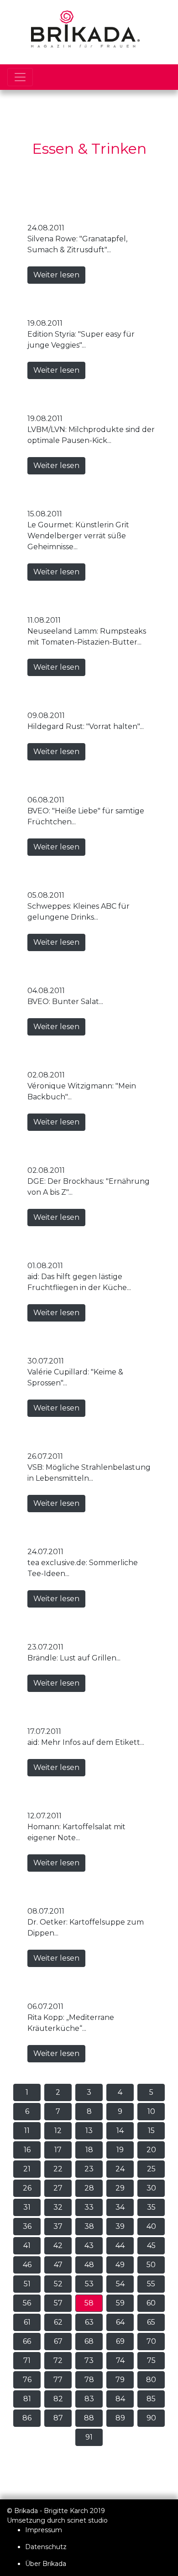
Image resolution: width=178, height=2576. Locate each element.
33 (89, 2207)
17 (58, 2150)
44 (120, 2246)
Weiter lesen (56, 275)
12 (58, 2131)
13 (89, 2131)
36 (27, 2226)
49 (120, 2265)
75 (151, 2360)
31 (27, 2207)
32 (58, 2207)
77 (58, 2380)
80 (151, 2380)
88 (89, 2418)
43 (89, 2246)
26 (27, 2188)
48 (89, 2265)
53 (89, 2284)
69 (120, 2341)
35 (151, 2207)
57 (58, 2303)
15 (151, 2131)
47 (58, 2265)
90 (151, 2418)
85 (151, 2399)
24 (120, 2169)
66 (27, 2341)
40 (151, 2226)
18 (89, 2150)
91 (89, 2437)
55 (151, 2284)
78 (89, 2380)
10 (151, 2111)
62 (58, 2322)
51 (27, 2284)
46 (27, 2265)
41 (27, 2246)
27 (58, 2188)
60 (151, 2303)
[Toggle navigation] (20, 77)
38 (89, 2226)
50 (151, 2265)
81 (27, 2399)
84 (120, 2399)
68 (89, 2341)
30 (151, 2188)
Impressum (44, 2530)
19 (120, 2150)
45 (151, 2246)
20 (151, 2150)
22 (58, 2169)
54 (120, 2284)
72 (58, 2360)
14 (120, 2131)
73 (89, 2360)
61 (27, 2322)
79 (120, 2380)
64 (120, 2322)
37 (58, 2226)
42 (58, 2246)
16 (27, 2150)
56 (27, 2303)
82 (58, 2399)
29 (120, 2188)
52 (58, 2284)
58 (89, 2303)
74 (120, 2360)
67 (58, 2341)
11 (27, 2131)
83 (89, 2399)
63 (89, 2322)
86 (27, 2418)
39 (120, 2226)
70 (151, 2341)
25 (151, 2169)
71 (27, 2360)
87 (58, 2418)
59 (120, 2303)
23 (89, 2169)
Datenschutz (46, 2547)
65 (151, 2322)
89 (120, 2418)
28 (89, 2188)
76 (27, 2380)
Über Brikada (46, 2564)
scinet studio (87, 2520)
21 (27, 2169)
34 (120, 2207)
